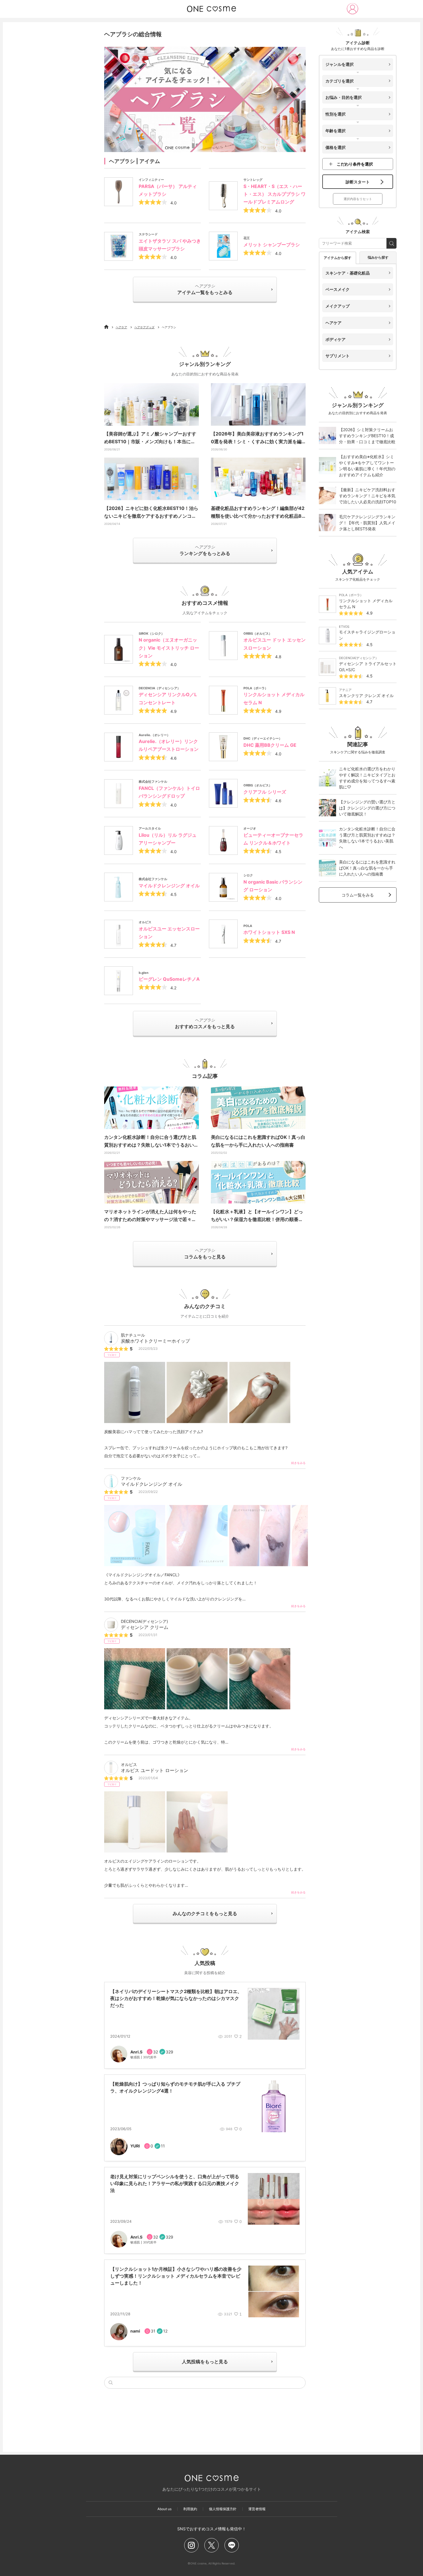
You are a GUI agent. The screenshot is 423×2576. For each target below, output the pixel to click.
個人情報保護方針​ (223, 2509)
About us (164, 2509)
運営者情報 (257, 2509)
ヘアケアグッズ (144, 327)
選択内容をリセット (358, 199)
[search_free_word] (391, 243)
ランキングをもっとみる (205, 550)
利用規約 (190, 2509)
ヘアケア (121, 327)
